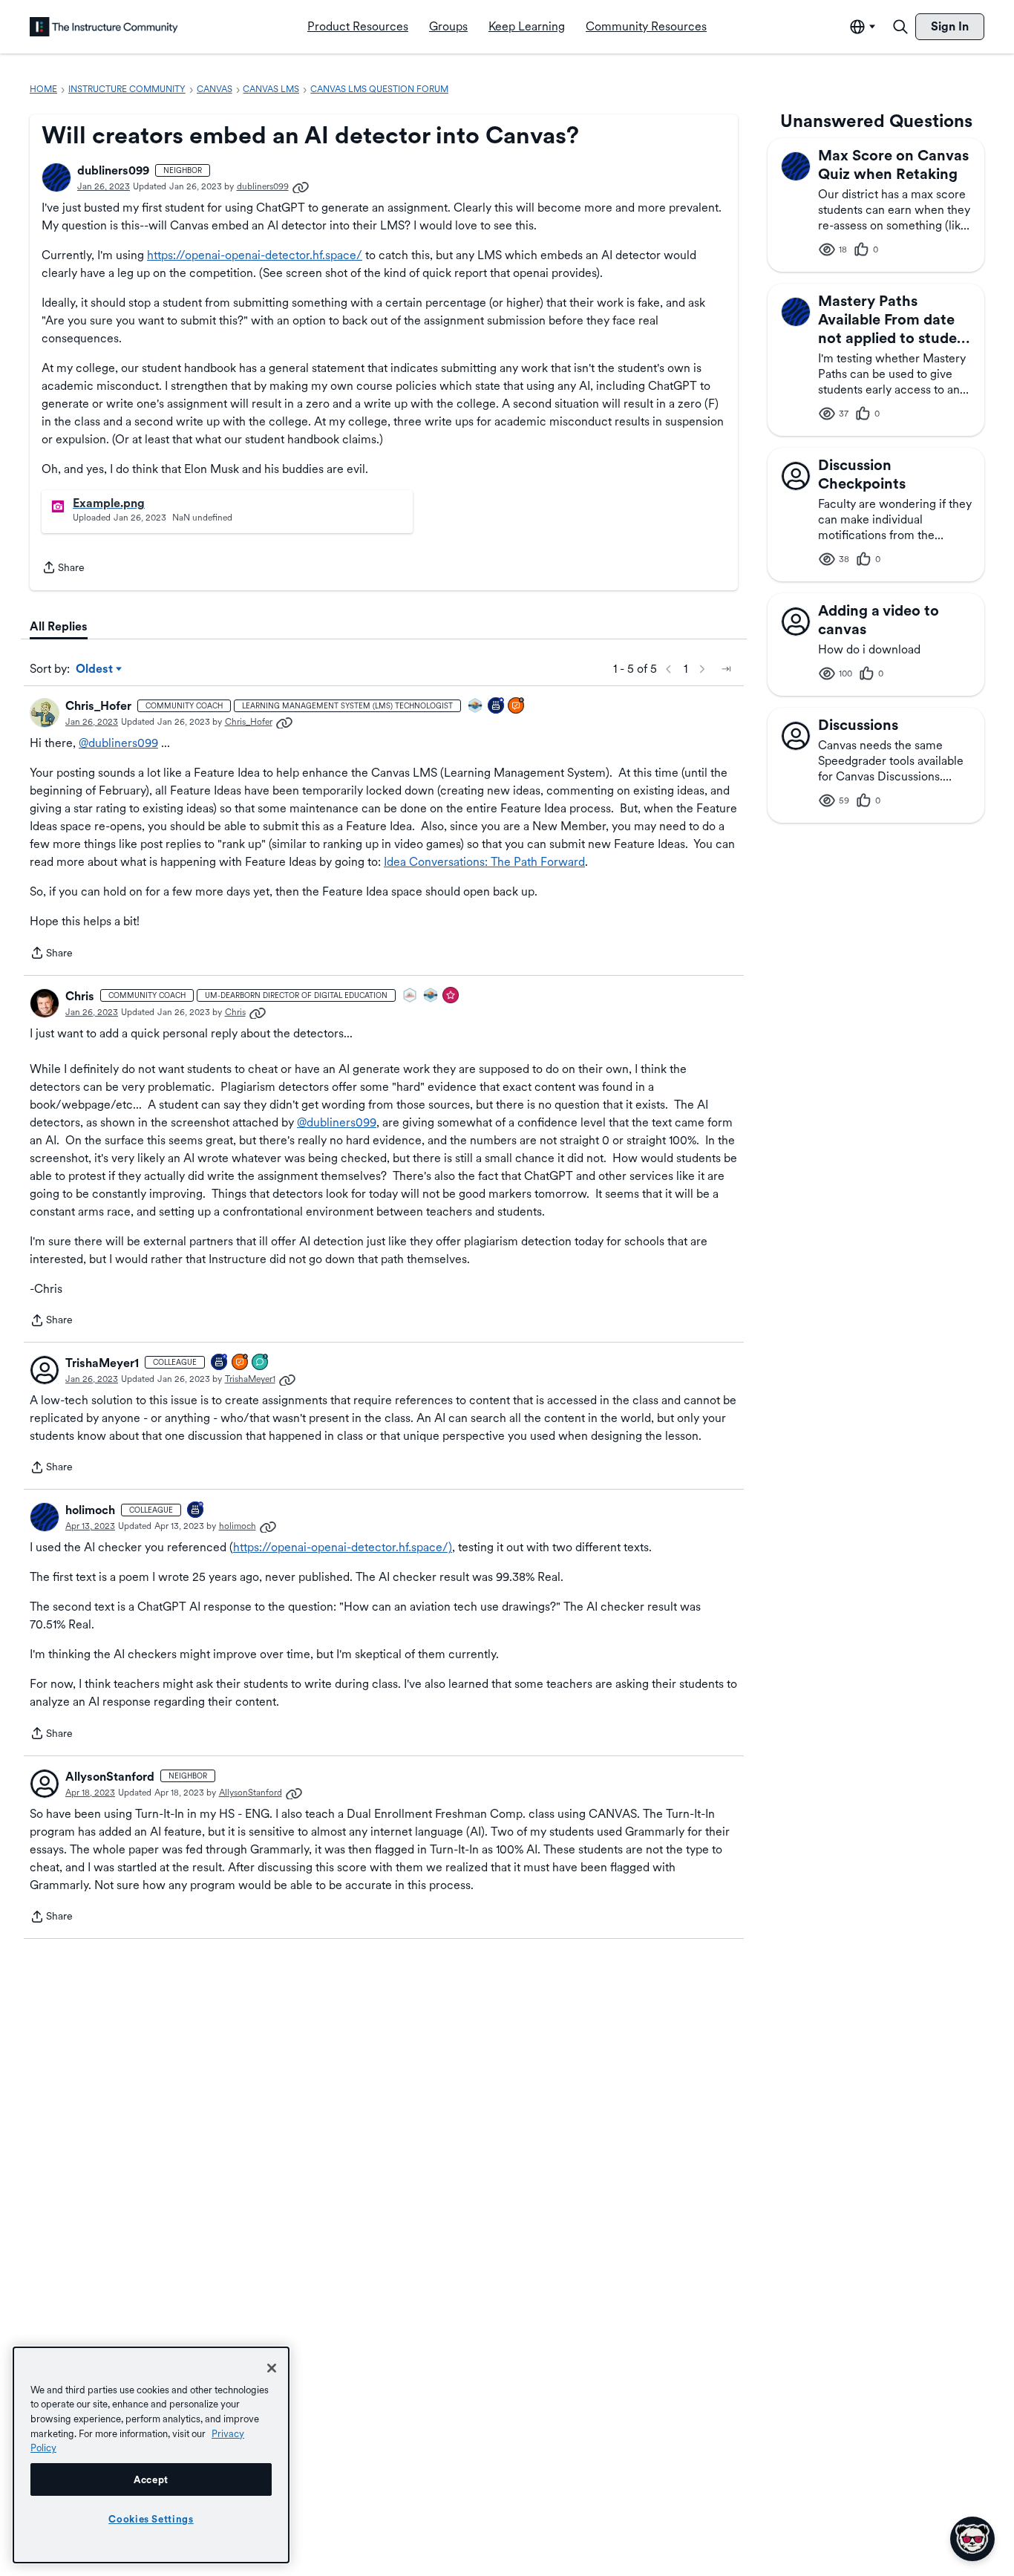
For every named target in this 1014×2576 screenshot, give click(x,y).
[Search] (900, 27)
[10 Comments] (261, 1363)
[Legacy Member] (497, 707)
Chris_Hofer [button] (98, 706)
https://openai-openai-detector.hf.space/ (255, 255)
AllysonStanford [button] (110, 1777)
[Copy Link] (301, 186)
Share (63, 569)
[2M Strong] (410, 996)
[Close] (272, 2368)
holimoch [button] (90, 1510)
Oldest (95, 670)
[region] (151, 2455)
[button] (56, 177)
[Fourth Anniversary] (220, 1363)
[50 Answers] (241, 1363)
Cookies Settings (151, 2519)
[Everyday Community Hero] (451, 996)
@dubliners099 (118, 743)
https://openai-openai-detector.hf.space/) (343, 1547)
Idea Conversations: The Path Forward (484, 862)
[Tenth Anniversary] (196, 1511)
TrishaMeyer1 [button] (102, 1363)
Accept (151, 2479)
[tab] (59, 627)
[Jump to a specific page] (726, 669)
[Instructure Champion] (476, 707)
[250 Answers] (517, 707)
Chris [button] (80, 996)
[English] (104, 27)
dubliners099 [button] (113, 170)
